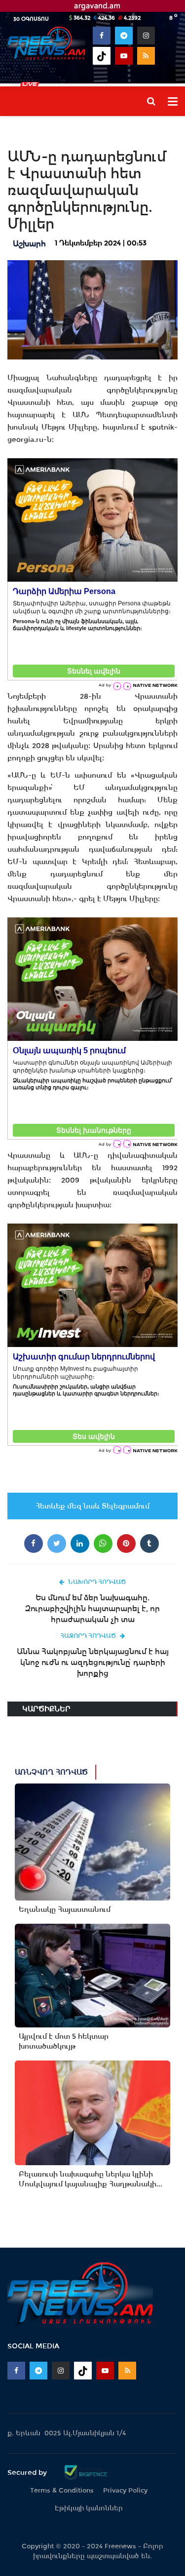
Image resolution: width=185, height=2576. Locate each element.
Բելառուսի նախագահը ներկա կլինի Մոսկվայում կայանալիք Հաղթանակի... (91, 2179)
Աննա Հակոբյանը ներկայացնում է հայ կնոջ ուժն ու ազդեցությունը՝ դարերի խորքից (93, 1662)
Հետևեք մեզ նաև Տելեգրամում (92, 1506)
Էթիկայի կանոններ (89, 2508)
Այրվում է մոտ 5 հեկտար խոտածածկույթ (64, 2041)
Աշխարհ (29, 244)
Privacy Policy (125, 2490)
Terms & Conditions (62, 2490)
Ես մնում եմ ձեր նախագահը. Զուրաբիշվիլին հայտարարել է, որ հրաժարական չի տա (92, 1608)
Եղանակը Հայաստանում (65, 1909)
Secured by (28, 2472)
